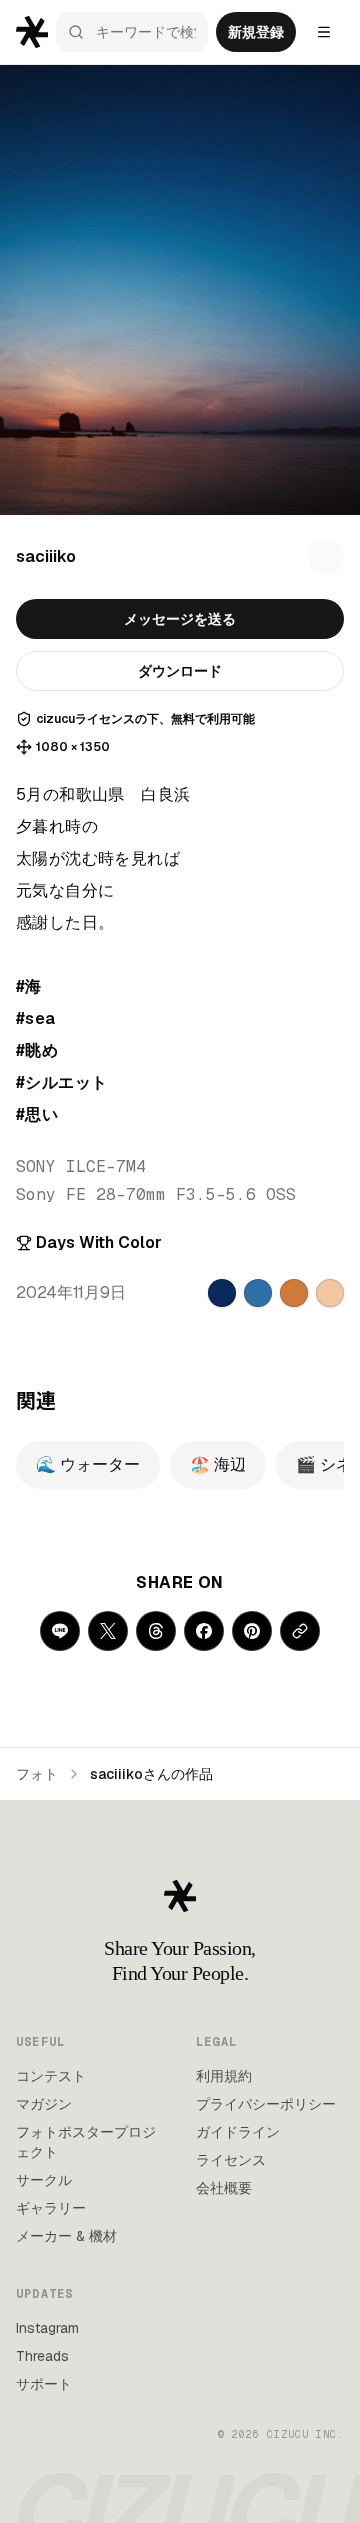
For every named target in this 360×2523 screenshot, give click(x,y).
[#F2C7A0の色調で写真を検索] (330, 1293)
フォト (37, 1774)
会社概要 (224, 2188)
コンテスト (51, 2076)
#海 (29, 986)
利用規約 (224, 2076)
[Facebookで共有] (204, 1631)
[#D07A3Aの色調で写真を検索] (294, 1293)
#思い (37, 1114)
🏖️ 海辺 (218, 1464)
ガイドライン (238, 2132)
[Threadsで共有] (156, 1631)
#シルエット (61, 1082)
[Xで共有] (108, 1631)
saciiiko (46, 556)
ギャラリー (51, 2208)
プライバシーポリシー (266, 2104)
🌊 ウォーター (88, 1464)
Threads (42, 2356)
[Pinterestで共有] (252, 1631)
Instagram (47, 2328)
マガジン (44, 2104)
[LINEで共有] (60, 1631)
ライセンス (231, 2160)
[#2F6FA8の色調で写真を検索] (258, 1293)
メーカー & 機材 (66, 2236)
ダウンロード (180, 671)
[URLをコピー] (300, 1631)
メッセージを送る (180, 619)
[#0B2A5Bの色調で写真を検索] (222, 1293)
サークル (44, 2180)
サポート (44, 2384)
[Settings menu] (324, 32)
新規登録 (256, 32)
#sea (36, 1018)
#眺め (37, 1050)
